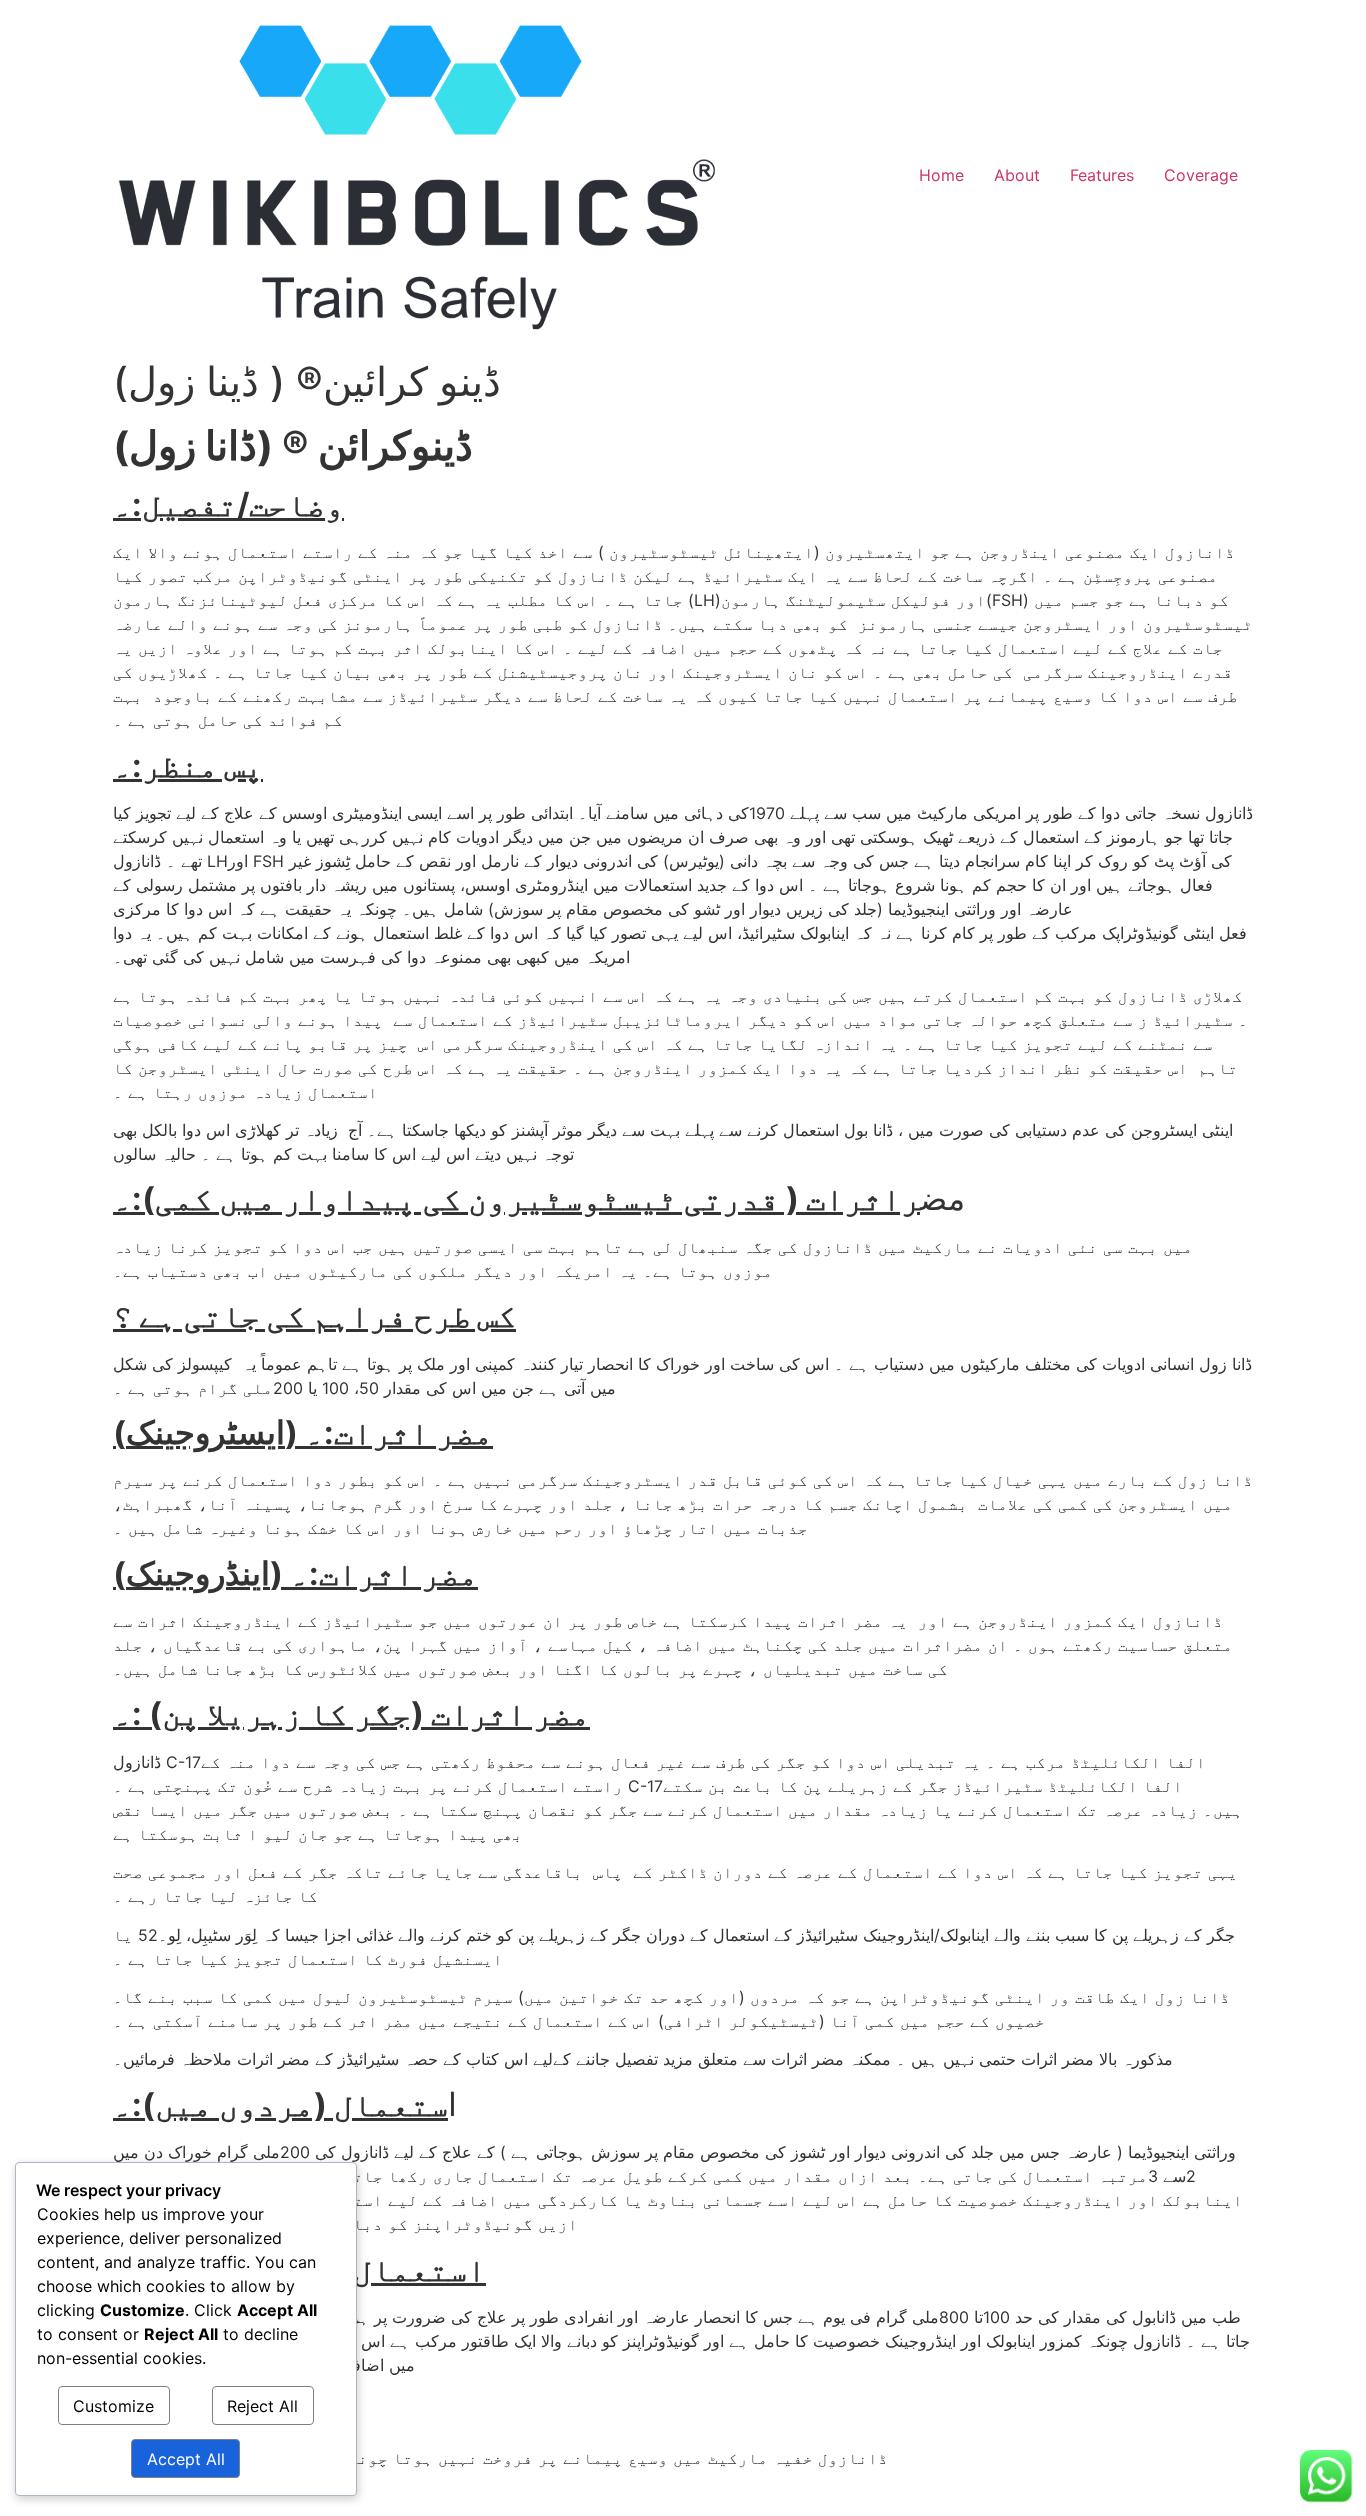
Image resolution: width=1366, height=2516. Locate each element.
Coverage (1201, 175)
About (1017, 175)
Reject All (262, 2406)
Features (1102, 175)
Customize (113, 2406)
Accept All (186, 2459)
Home (941, 175)
